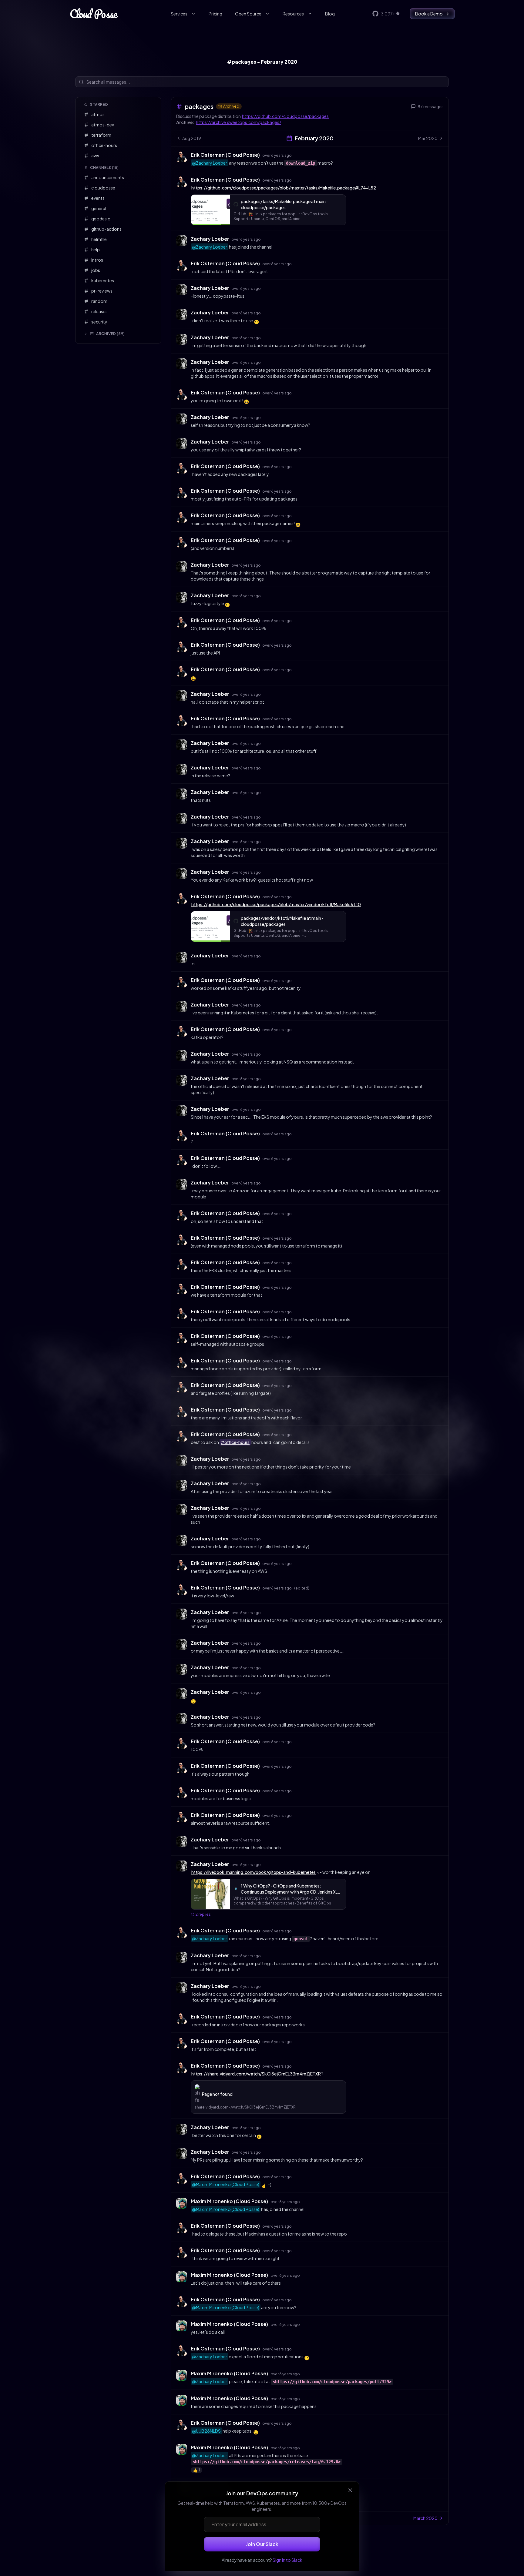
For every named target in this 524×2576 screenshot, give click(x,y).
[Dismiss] (350, 2490)
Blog (330, 14)
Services (179, 14)
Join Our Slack (262, 2544)
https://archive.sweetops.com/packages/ (238, 122)
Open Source (248, 14)
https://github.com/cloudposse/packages (285, 116)
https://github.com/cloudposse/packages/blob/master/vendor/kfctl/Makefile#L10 (276, 904)
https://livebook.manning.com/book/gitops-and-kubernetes (254, 1872)
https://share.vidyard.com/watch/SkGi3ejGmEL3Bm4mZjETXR (256, 2074)
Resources (293, 14)
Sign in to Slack (287, 2560)
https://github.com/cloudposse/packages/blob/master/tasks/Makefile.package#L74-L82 (284, 188)
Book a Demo (429, 14)
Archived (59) (111, 334)
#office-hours (235, 1442)
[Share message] (297, 155)
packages (199, 106)
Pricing (215, 14)
